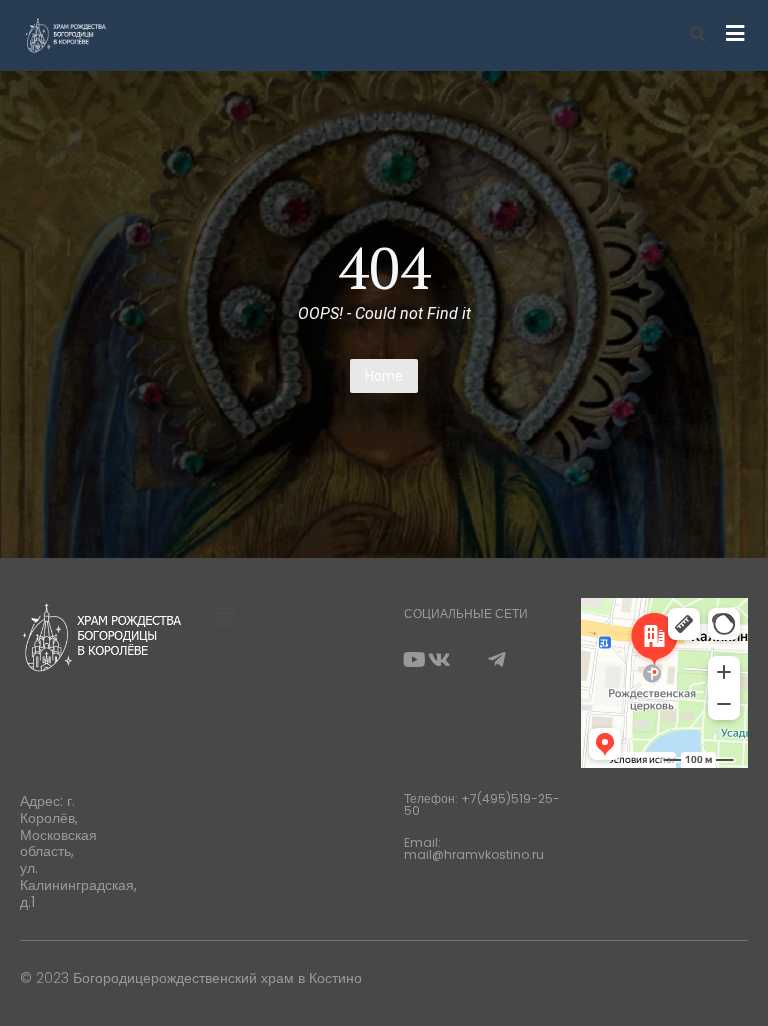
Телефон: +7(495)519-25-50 (482, 804)
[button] (225, 616)
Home (384, 376)
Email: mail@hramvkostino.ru (474, 848)
